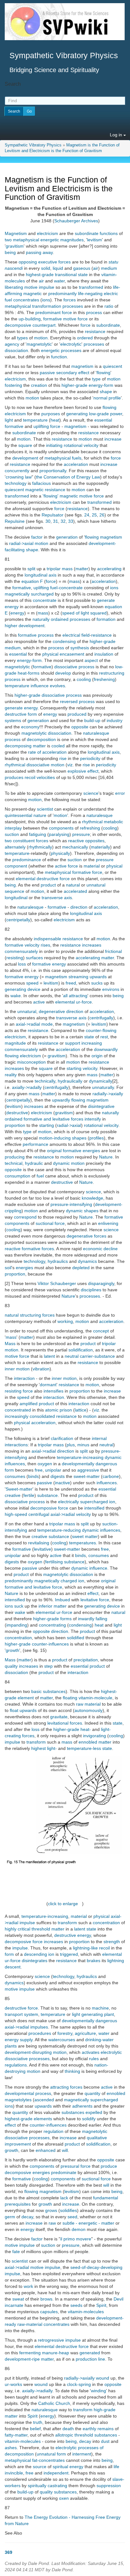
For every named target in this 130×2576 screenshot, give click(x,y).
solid (46, 268)
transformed (91, 287)
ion (112, 1502)
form (32, 714)
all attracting (75, 996)
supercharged (94, 1502)
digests (58, 1476)
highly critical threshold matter (35, 1929)
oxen (64, 2498)
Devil (118, 2299)
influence (40, 686)
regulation (53, 2131)
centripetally (18, 920)
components (61, 828)
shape (106, 392)
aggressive (88, 1470)
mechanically (75, 847)
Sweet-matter (19, 1489)
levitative (42, 1549)
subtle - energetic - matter (88, 2223)
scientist (45, 809)
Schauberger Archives (76, 221)
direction (79, 907)
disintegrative (101, 1106)
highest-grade (40, 275)
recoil (104, 1948)
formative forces (38, 1249)
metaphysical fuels (63, 458)
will (65, 2150)
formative (53, 319)
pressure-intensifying (71, 1204)
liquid (58, 268)
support (73, 1043)
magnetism (82, 366)
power (116, 414)
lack (64, 2198)
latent (49, 1356)
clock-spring (79, 2384)
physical (50, 654)
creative (13, 1495)
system (31, 2014)
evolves (57, 686)
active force (66, 866)
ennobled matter (95, 1742)
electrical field (76, 635)
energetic (50, 240)
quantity (92, 2093)
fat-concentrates (48, 2460)
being (10, 252)
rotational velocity (81, 445)
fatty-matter (16, 2435)
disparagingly (101, 1283)
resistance (95, 331)
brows (46, 2299)
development (25, 458)
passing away (39, 252)
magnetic (32, 293)
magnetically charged (56, 1581)
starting (74, 1068)
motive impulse (39, 287)
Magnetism (16, 233)
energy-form (101, 385)
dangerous (106, 1464)
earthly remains (98, 2429)
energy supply (19, 2040)
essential (103, 420)
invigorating (95, 1736)
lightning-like (85, 1948)
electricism (47, 233)
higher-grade (74, 385)
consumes (15, 1476)
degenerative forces (86, 1236)
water (59, 281)
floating (70, 1698)
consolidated (42, 1416)
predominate (64, 2172)
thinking (72, 2071)
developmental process (28, 2093)
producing (15, 1157)
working (65, 1321)
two (8, 240)
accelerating (109, 569)
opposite (80, 727)
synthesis (80, 648)
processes (94, 344)
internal (99, 1438)
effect (84, 373)
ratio (109, 306)
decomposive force (49, 1508)
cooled (58, 746)
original (54, 1151)
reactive (13, 1249)
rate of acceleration (47, 752)
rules (94, 2059)
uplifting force (47, 426)
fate (16, 2252)
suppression (109, 2486)
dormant (48, 1385)
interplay (13, 828)
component (16, 866)
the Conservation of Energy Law (68, 477)
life (116, 2467)
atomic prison (59, 1410)
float (14, 1710)
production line (90, 2359)
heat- (86, 1729)
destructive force (53, 879)
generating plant (98, 2014)
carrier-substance (97, 1356)
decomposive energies (27, 2172)
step (48, 1666)
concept (101, 1331)
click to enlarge (63, 1904)
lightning (116, 1961)
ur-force (84, 1002)
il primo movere (76, 2239)
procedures (40, 2033)
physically (60, 853)
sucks (97, 983)
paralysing (59, 834)
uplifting (41, 588)
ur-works (13, 2384)
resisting (15, 958)
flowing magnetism (103, 537)
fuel (8, 300)
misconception (31, 1062)
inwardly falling (93, 1619)
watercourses (62, 2040)
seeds (76, 2305)
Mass (10, 1344)
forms (66, 1619)
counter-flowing (101, 1030)
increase (113, 439)
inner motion (17, 1369)
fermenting (30, 2353)
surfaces (34, 958)
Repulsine (15, 521)
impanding (17, 1625)
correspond (25, 1217)
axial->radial (28, 1024)
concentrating (52, 1625)
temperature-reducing (59, 1530)
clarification (62, 1438)
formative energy (49, 964)
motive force (75, 319)
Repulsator (53, 515)
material (92, 866)
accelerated (75, 891)
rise (63, 758)
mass (67, 569)
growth (12, 1650)
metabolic (113, 822)
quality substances (58, 2492)
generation (67, 537)
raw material (88, 1704)
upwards (98, 977)
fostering (13, 385)
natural (73, 885)
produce (109, 2166)
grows (51, 2210)
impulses (39, 2027)
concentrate (45, 600)
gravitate (59, 1717)
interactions (16, 1445)
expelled (94, 2112)
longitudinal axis (41, 575)
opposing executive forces (45, 262)
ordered (85, 338)
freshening (104, 679)
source (40, 2467)
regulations (16, 2065)
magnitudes (72, 240)
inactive (62, 1483)
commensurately (21, 951)
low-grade (99, 414)
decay (27, 2217)
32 (63, 521)
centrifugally (101, 1018)
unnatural (96, 885)
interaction (24, 1378)
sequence (15, 891)
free (39, 1470)
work (28, 2286)
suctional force (50, 1223)
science (91, 793)
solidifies (68, 2210)
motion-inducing (55, 1138)
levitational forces (65, 1723)
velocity (90, 1068)
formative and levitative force (33, 1587)
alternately (15, 847)
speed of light (76, 613)
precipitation (86, 1660)
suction (12, 834)
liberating (14, 287)
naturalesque (96, 733)
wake (16, 996)
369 (9, 2552)
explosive (77, 771)
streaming (78, 977)
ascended (44, 2100)
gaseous (82, 268)
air (96, 268)
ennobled (116, 2093)
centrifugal (39, 1514)
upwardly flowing (69, 1100)
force (67, 312)
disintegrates (35, 1961)
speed (32, 983)
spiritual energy (68, 2467)
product (48, 885)
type (96, 379)
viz (70, 765)
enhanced (46, 2150)
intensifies (53, 1391)
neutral (72, 1356)
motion (41, 338)
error (120, 793)
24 (87, 515)
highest (38, 1748)
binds (33, 1476)
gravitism (15, 246)
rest (104, 1037)
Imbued (62, 1600)
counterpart (44, 325)
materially (100, 847)
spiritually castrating (47, 2486)
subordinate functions (96, 233)
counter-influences (50, 1644)
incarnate (14, 2305)
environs (111, 989)
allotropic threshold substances (86, 2435)
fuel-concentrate (66, 588)
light (9, 420)
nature (40, 815)
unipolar (53, 1470)
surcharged (42, 594)
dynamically (101, 1081)
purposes (51, 414)
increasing (92, 1043)
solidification (81, 1350)
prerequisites (18, 2204)
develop (63, 673)
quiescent (112, 366)
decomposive (18, 325)
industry (115, 720)
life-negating (90, 293)
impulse (12, 1742)
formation (106, 619)
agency (12, 344)
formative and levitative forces (53, 1119)
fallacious (41, 483)
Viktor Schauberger (57, 1283)
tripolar (54, 569)
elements (43, 2119)
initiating (54, 445)
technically (45, 1081)
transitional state (71, 275)
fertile (29, 1495)
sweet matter (85, 1536)
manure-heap (56, 2353)
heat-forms (29, 673)
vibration (41, 1369)
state (89, 1037)
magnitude (15, 1043)
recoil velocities (40, 777)
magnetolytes (18, 2100)
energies (24, 1268)
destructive (16, 714)
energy (12, 607)
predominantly (62, 293)
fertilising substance (65, 1562)
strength (112, 1942)
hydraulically (70, 1081)
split (31, 569)
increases (92, 945)
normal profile (107, 398)
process (94, 312)
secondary (67, 373)
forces (70, 300)
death (68, 2429)
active (39, 1002)
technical (14, 1163)
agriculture (85, 2033)
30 (48, 521)
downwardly (106, 1049)
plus (71, 1445)
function (59, 357)
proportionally (53, 471)
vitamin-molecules (86, 2312)
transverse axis (57, 898)
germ (10, 2217)
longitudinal (16, 898)
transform (36, 1742)
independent (56, 2473)
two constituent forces (27, 841)
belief (35, 2429)
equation (30, 581)
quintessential (18, 815)
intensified (94, 1508)
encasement (72, 654)
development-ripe (22, 2359)
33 (71, 521)
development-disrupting (28, 2052)
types (22, 338)
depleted (81, 1268)
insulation (104, 654)
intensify (93, 1119)
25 (94, 515)
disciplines (91, 1290)
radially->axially (108, 1094)
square (25, 445)
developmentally (78, 1464)
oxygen (45, 1464)
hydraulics (58, 1261)
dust (105, 2441)
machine (100, 2008)
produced (77, 714)
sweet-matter (87, 1476)
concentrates (26, 300)
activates (91, 2052)
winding (98, 2391)
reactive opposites (86, 841)
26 (102, 515)
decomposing (18, 746)
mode (47, 1024)
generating (77, 414)
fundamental (106, 2198)
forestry (65, 2033)
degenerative (52, 1011)
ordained (60, 619)
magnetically (17, 594)
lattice (81, 1410)
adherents (82, 2106)
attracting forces (66, 2087)
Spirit (101, 2305)
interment (82, 2454)
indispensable (47, 939)
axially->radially (37, 2391)
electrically (68, 1502)
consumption (18, 1176)
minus (83, 1445)
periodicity (90, 758)
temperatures (83, 1543)
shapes (79, 1138)
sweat (18, 2299)
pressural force (76, 2166)
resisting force (19, 1391)
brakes (94, 1961)
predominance (27, 860)
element (26, 1698)
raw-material (30, 2324)
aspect (91, 660)
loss (22, 964)
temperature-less (84, 1748)
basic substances (48, 1691)
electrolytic (71, 344)
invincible (14, 2473)
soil (8, 1268)
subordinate (108, 325)
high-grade (105, 2410)
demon (79, 2229)
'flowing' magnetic (60, 496)
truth (38, 2422)
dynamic (61, 1163)
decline (111, 1249)
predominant (48, 312)
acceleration (76, 464)
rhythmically (40, 847)
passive (47, 373)
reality (11, 1075)
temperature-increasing (80, 1457)
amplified (29, 1404)
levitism (95, 240)
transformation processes (58, 306)
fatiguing (38, 834)
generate (106, 600)
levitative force (95, 1600)
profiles (97, 1138)
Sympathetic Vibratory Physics (33, 145)
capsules (49, 2312)
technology (16, 483)
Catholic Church (54, 2403)
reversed (69, 701)
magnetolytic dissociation (46, 733)
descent (13, 1967)
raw (52, 2223)
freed (71, 983)
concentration (18, 1638)
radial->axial (21, 543)
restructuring (112, 673)
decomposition (41, 739)
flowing (103, 373)
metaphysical (26, 240)
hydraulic (34, 1163)
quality (11, 1666)
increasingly (17, 1416)
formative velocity (22, 945)
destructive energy (73, 1935)
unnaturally (103, 1087)
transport (14, 2014)
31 (56, 521)
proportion (15, 1125)
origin (97, 1056)
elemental (26, 879)
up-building (30, 319)
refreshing (90, 828)
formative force (87, 872)
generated (90, 2353)
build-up (92, 720)
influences (15, 1464)
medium (109, 268)
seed (72, 2217)
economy (30, 727)
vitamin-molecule (95, 1698)
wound (103, 2378)
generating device (23, 989)
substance (47, 1495)
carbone (111, 1476)
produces (14, 777)
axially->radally (27, 1087)
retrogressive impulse (59, 2340)
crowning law (19, 477)
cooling (84, 679)
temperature (35, 420)
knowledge (92, 1198)
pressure (81, 834)
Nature (106, 1157)
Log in (117, 135)
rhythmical (15, 765)
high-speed (16, 1514)
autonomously (89, 1710)
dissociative (66, 667)
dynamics (87, 1261)
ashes (11, 2448)
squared (98, 613)
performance (35, 1144)
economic (93, 1249)
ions (46, 300)
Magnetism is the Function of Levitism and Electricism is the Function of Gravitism (59, 188)
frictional (113, 951)
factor (37, 537)
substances (73, 2112)
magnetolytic (39, 344)
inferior (45, 1606)
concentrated (18, 1410)
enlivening (108, 1223)
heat (55, 420)
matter (82, 569)
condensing (64, 641)
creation (39, 385)
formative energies (81, 1151)
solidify (89, 2119)
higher (11, 626)
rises (45, 945)
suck (19, 1606)
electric (111, 293)
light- (52, 1748)
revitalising (39, 1543)
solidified (76, 1638)
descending (35, 1954)
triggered (69, 1954)
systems (13, 720)
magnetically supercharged (91, 2100)
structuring (30, 1315)
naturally (41, 619)
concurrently (17, 471)
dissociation (16, 350)
